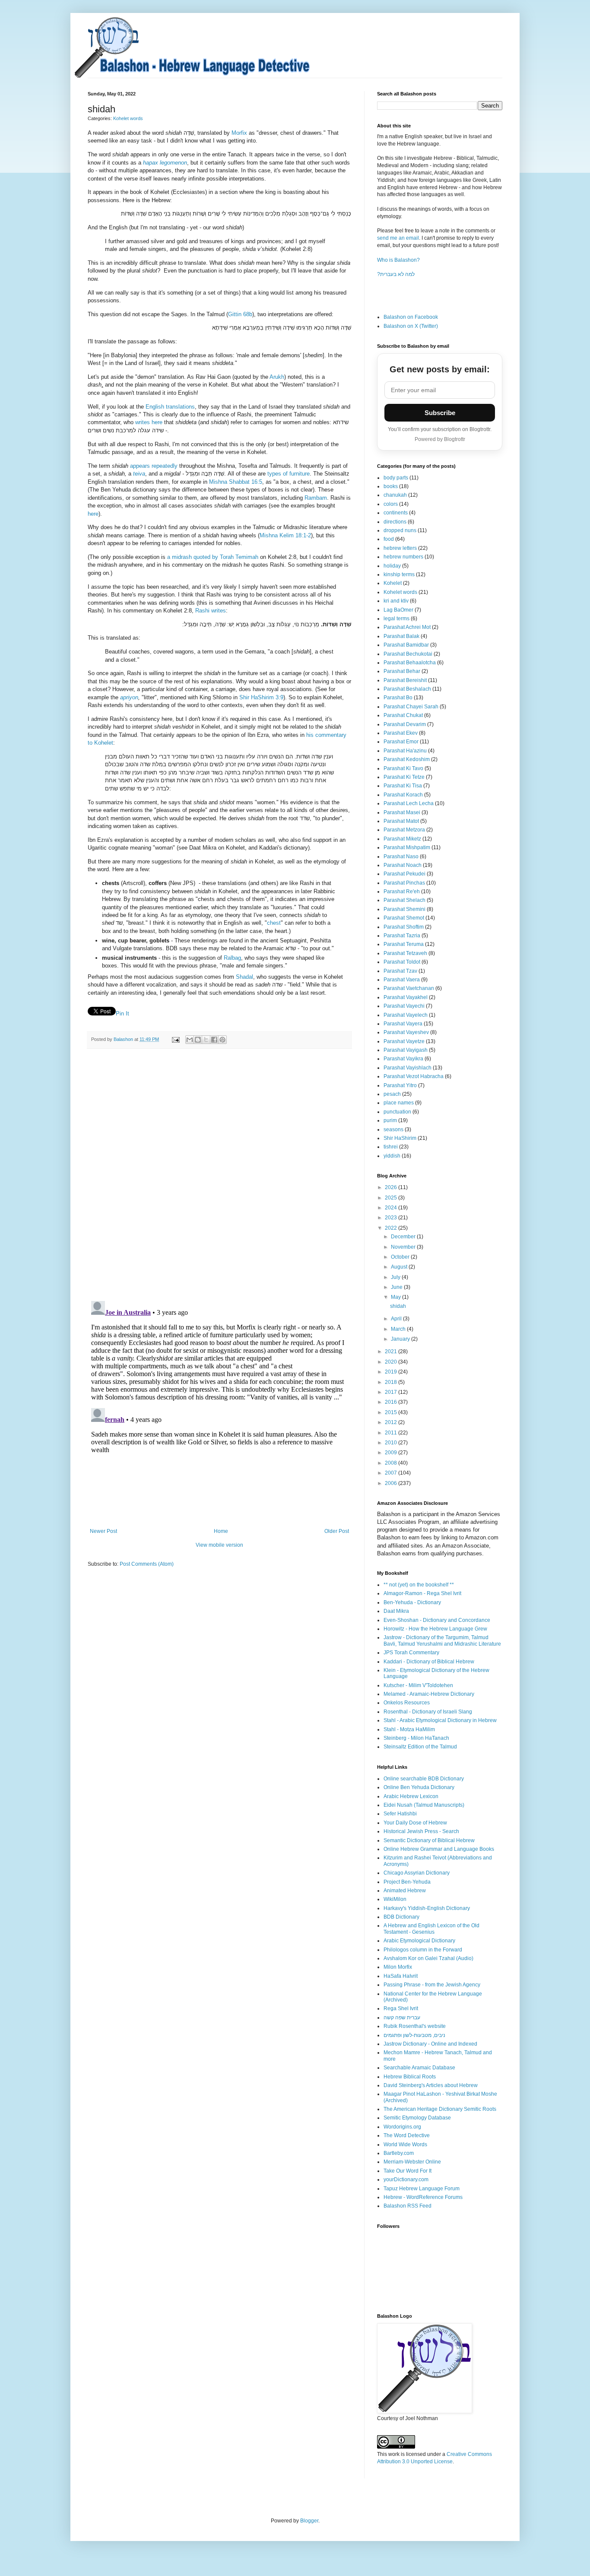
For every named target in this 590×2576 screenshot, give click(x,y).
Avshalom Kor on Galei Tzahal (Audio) (428, 1958)
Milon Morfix (398, 1967)
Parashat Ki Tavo (403, 768)
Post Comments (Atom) (147, 1564)
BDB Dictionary (401, 1917)
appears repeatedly (154, 466)
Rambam (316, 498)
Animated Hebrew (405, 1891)
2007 (392, 1473)
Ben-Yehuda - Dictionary (412, 1602)
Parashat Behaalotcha (410, 663)
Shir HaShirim (400, 1138)
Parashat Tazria (402, 936)
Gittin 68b (240, 314)
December (404, 1237)
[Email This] (190, 1040)
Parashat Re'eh (402, 891)
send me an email (398, 238)
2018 (392, 1382)
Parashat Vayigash (406, 1050)
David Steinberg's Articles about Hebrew (431, 2085)
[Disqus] (219, 1175)
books (391, 486)
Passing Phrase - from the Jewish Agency (432, 1985)
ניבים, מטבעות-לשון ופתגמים (414, 2035)
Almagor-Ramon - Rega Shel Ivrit (422, 1593)
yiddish (392, 1156)
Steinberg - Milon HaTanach (416, 1738)
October (401, 1257)
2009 (392, 1453)
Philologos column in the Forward (423, 1950)
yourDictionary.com (406, 2179)
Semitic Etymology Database (417, 2118)
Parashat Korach (403, 795)
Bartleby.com (399, 2153)
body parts (396, 478)
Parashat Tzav (400, 971)
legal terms (397, 619)
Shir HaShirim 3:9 (261, 697)
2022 (392, 1228)
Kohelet (393, 583)
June (397, 1287)
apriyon (129, 697)
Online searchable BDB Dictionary (424, 1779)
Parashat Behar (402, 671)
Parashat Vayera (403, 1024)
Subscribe (440, 413)
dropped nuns (400, 530)
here (93, 514)
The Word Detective (407, 2135)
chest (274, 923)
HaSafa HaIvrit (401, 1976)
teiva (139, 474)
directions (395, 522)
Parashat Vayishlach (408, 1068)
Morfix (240, 133)
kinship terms (399, 574)
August (400, 1267)
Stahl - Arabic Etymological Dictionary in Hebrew (440, 1720)
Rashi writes (211, 611)
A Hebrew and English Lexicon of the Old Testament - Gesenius (431, 1929)
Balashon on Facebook (411, 317)
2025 (392, 1198)
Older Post (337, 1531)
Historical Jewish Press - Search (421, 1831)
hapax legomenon (165, 163)
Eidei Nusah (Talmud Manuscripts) (424, 1805)
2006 (392, 1483)
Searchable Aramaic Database (419, 2068)
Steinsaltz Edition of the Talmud (420, 1747)
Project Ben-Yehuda (407, 1882)
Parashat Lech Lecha (409, 803)
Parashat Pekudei (404, 874)
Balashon (124, 1039)
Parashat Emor (401, 742)
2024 (392, 1208)
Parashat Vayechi (404, 1006)
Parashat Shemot (404, 918)
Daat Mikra (396, 1611)
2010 (392, 1443)
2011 (392, 1433)
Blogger (309, 2521)
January (401, 1339)
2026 (392, 1187)
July (396, 1277)
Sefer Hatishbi (400, 1814)
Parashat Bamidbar (406, 645)
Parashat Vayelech (406, 1015)
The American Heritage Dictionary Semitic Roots (440, 2109)
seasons (393, 1129)
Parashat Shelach (404, 900)
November (404, 1247)
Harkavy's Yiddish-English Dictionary (427, 1908)
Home (221, 1531)
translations (180, 407)
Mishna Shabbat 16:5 (236, 482)
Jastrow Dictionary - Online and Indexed (430, 2044)
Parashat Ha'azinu (405, 751)
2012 (392, 1422)
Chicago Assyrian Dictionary (417, 1873)
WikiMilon (395, 1899)
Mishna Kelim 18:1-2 (285, 535)
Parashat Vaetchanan (409, 988)
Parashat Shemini (404, 909)
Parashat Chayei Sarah (411, 707)
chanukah (395, 495)
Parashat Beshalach (407, 689)
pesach (392, 1094)
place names (399, 1103)
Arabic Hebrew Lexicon (411, 1796)
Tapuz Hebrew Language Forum (422, 2189)
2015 (392, 1412)
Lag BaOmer (398, 610)
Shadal (244, 977)
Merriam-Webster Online (412, 2162)
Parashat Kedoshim (407, 759)
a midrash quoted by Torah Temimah (213, 557)
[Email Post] (175, 1039)
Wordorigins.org (402, 2127)
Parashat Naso (401, 857)
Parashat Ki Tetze (404, 777)
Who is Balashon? (398, 260)
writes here (149, 422)
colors (391, 504)
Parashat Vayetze (404, 1041)
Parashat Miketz (402, 839)
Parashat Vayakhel (406, 997)
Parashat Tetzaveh (405, 953)
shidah (398, 1306)
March (399, 1329)
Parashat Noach (403, 865)
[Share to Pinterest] (222, 1040)
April (397, 1319)
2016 (392, 1402)
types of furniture (289, 474)
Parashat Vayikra (403, 1059)
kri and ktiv (396, 601)
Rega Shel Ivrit (401, 2008)
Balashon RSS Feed (408, 2206)
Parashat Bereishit (405, 680)
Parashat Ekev (401, 733)
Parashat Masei (402, 812)
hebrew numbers (403, 557)
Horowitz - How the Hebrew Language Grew (435, 1629)
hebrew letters (400, 548)
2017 (392, 1392)
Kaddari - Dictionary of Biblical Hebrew (429, 1662)
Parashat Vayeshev (406, 1032)
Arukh (277, 377)
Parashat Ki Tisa (403, 786)
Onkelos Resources (407, 1703)
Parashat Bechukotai (408, 654)
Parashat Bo (398, 698)
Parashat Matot (401, 821)
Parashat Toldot (402, 962)
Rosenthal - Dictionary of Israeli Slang (428, 1712)
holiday (392, 566)
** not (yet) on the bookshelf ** (419, 1585)
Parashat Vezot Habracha (414, 1076)
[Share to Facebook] (214, 1040)
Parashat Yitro (400, 1085)
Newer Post (103, 1531)
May (397, 1297)
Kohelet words (128, 118)
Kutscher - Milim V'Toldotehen (418, 1685)
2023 (392, 1218)
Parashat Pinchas (404, 883)
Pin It (122, 1014)
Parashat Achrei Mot (407, 627)
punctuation (397, 1112)
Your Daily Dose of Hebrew (415, 1823)
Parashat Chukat (403, 715)
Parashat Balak (401, 636)
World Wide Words (405, 2145)
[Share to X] (206, 1040)
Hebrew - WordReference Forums (423, 2197)
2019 (392, 1372)
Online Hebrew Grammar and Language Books (439, 1849)
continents (396, 513)
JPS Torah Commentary (411, 1653)
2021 (392, 1351)
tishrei (391, 1147)
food (389, 539)
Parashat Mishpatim (407, 847)
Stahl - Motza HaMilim (409, 1729)
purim (390, 1120)
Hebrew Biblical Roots (410, 2077)
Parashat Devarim (405, 724)
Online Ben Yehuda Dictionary (419, 1787)
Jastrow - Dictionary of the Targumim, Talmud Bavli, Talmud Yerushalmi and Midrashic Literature (442, 1640)
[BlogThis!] (198, 1040)
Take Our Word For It (408, 2171)
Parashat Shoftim (404, 927)
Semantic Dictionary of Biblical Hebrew (429, 1840)
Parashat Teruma (404, 944)
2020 (392, 1362)
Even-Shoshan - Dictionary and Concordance (437, 1620)
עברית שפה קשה (402, 2018)
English (155, 407)
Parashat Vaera (402, 980)
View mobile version (219, 1545)
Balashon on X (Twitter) (411, 326)
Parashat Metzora (404, 830)
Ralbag (232, 958)
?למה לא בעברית (396, 274)
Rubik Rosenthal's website (415, 2026)
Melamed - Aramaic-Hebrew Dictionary (429, 1694)
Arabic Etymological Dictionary (419, 1941)
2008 (392, 1463)
